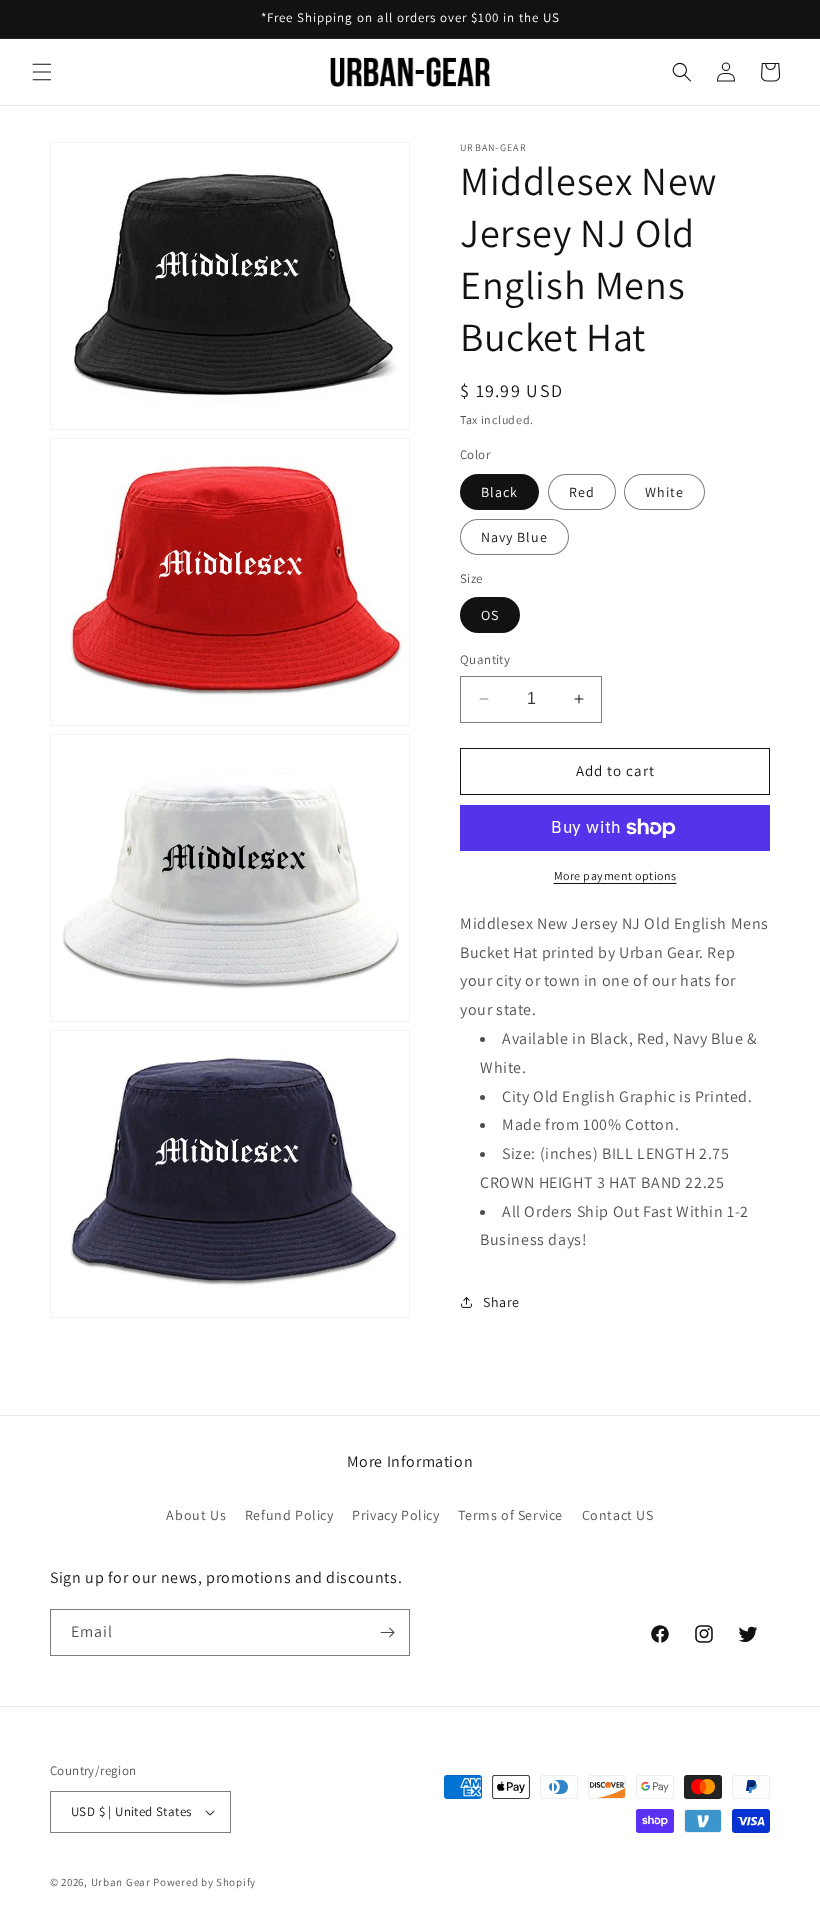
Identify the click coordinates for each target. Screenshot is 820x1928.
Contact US (618, 1515)
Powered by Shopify (204, 1882)
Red (582, 492)
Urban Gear (121, 1882)
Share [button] (501, 1302)
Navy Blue (514, 537)
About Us (196, 1515)
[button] (42, 72)
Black (499, 492)
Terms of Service (510, 1515)
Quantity (485, 659)
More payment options (615, 875)
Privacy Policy (395, 1515)
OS (490, 615)
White (664, 492)
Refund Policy (289, 1515)
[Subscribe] (387, 1632)
